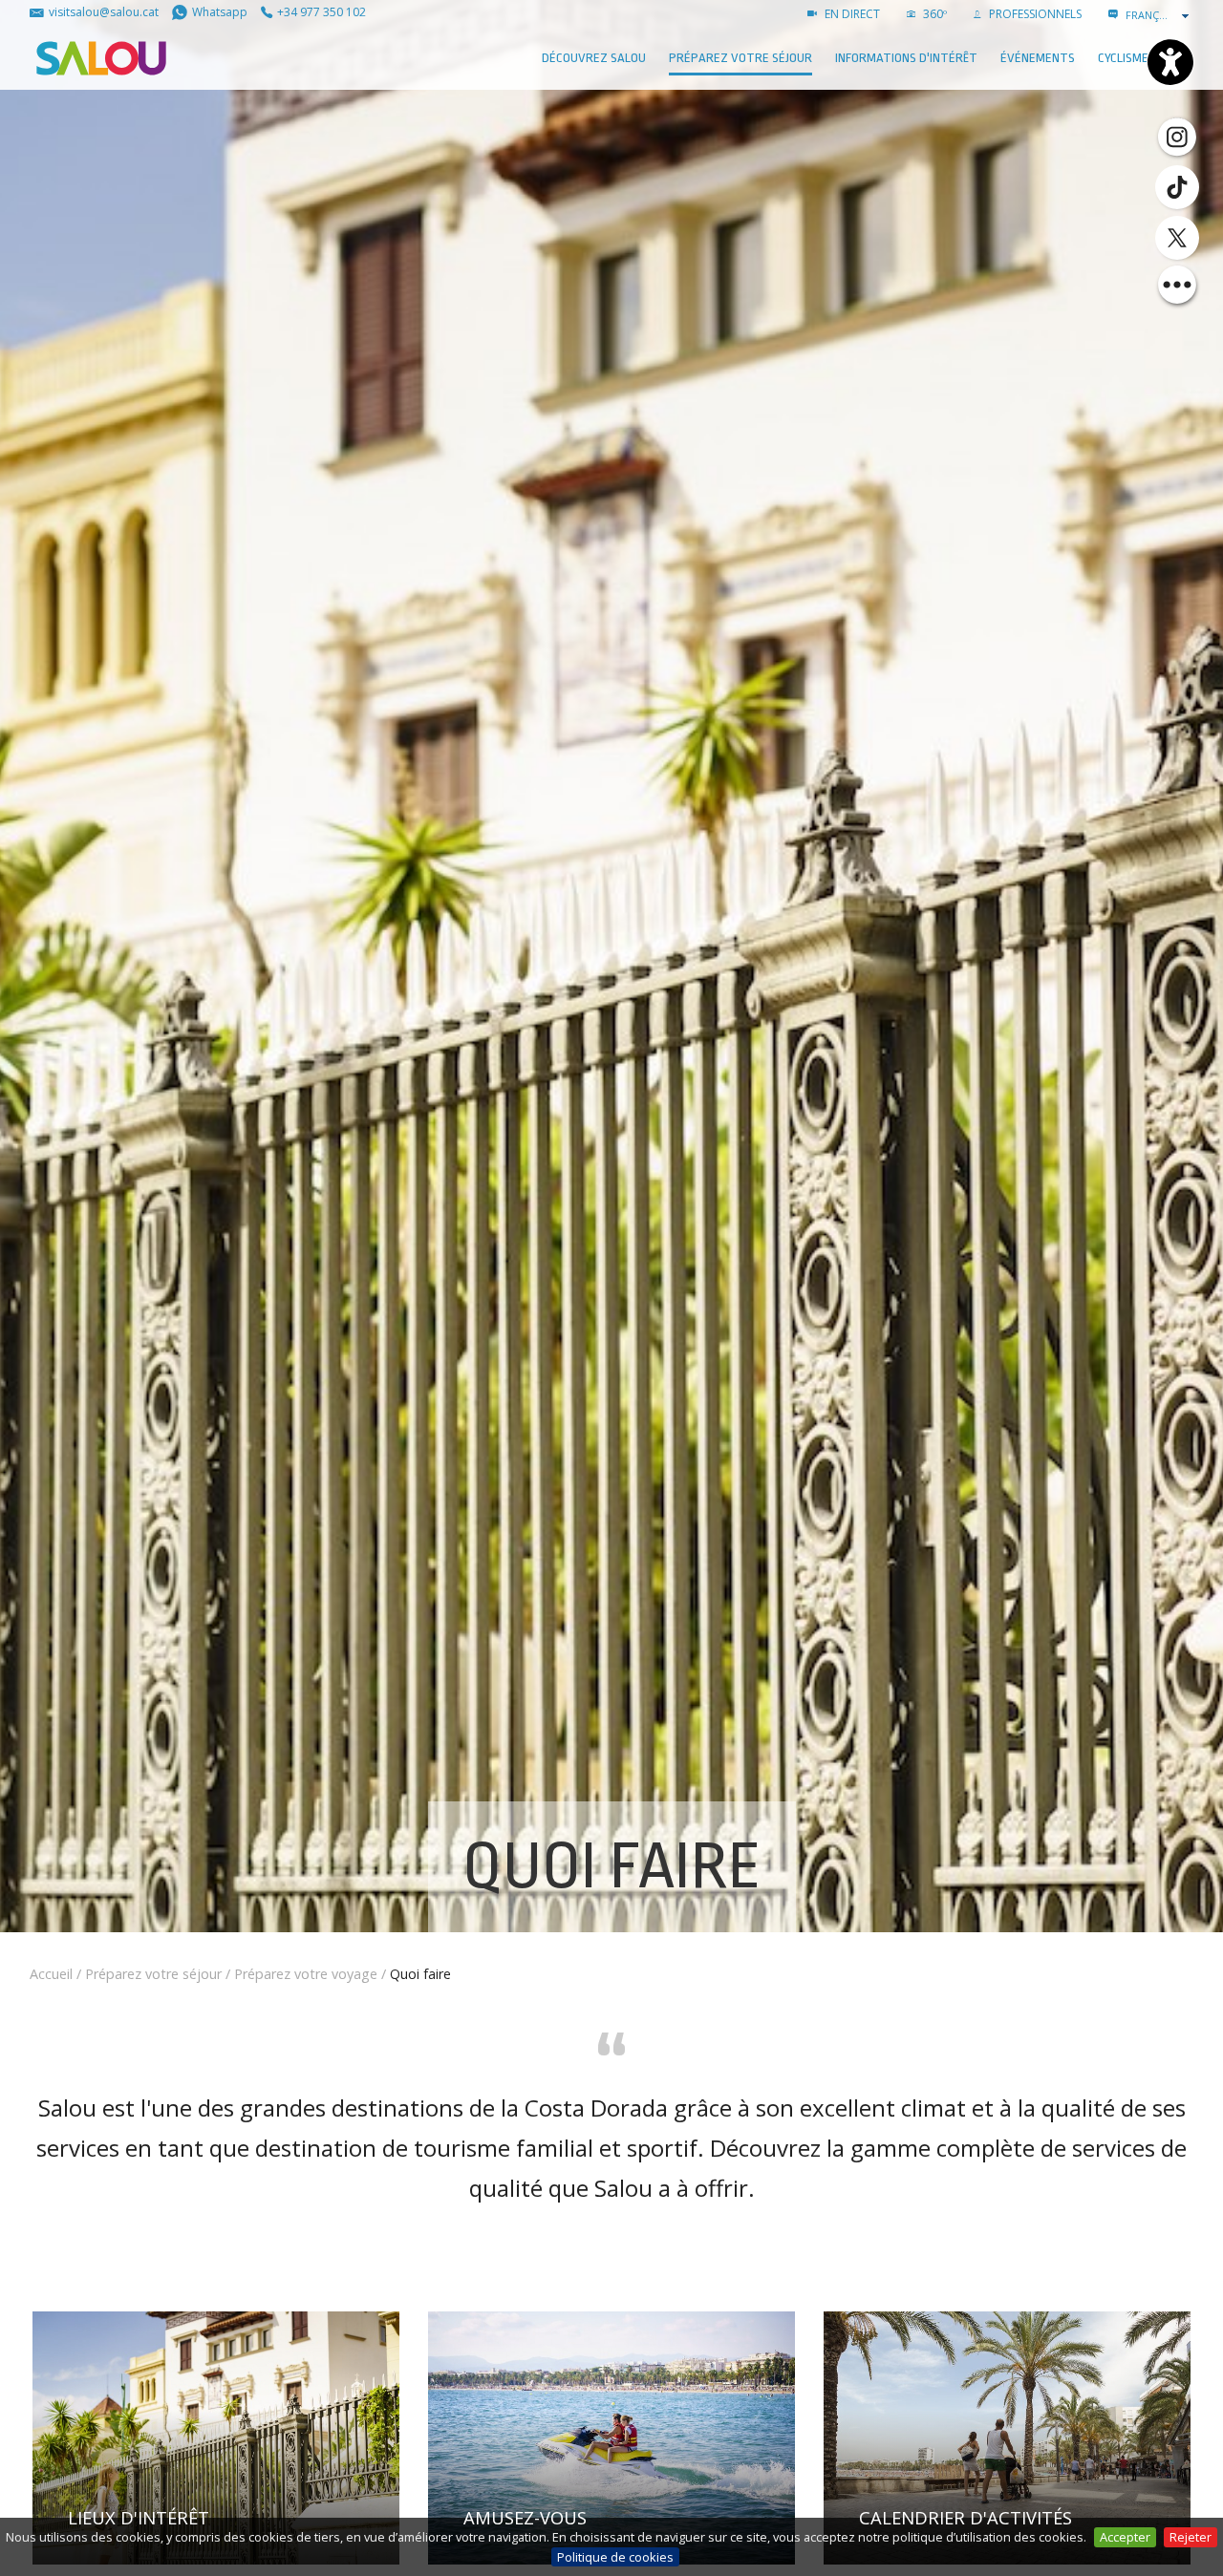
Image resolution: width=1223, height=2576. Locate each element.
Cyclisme (1123, 58)
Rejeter (1191, 2537)
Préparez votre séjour (740, 58)
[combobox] (1159, 15)
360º (933, 14)
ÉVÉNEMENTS (1038, 58)
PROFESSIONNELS (1034, 14)
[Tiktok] (1177, 187)
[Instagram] (1177, 136)
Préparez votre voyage (306, 1974)
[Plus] (1177, 285)
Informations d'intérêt (906, 58)
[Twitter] (1177, 238)
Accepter (1125, 2537)
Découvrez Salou (594, 58)
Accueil (51, 1974)
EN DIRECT (851, 14)
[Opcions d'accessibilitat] (1170, 62)
